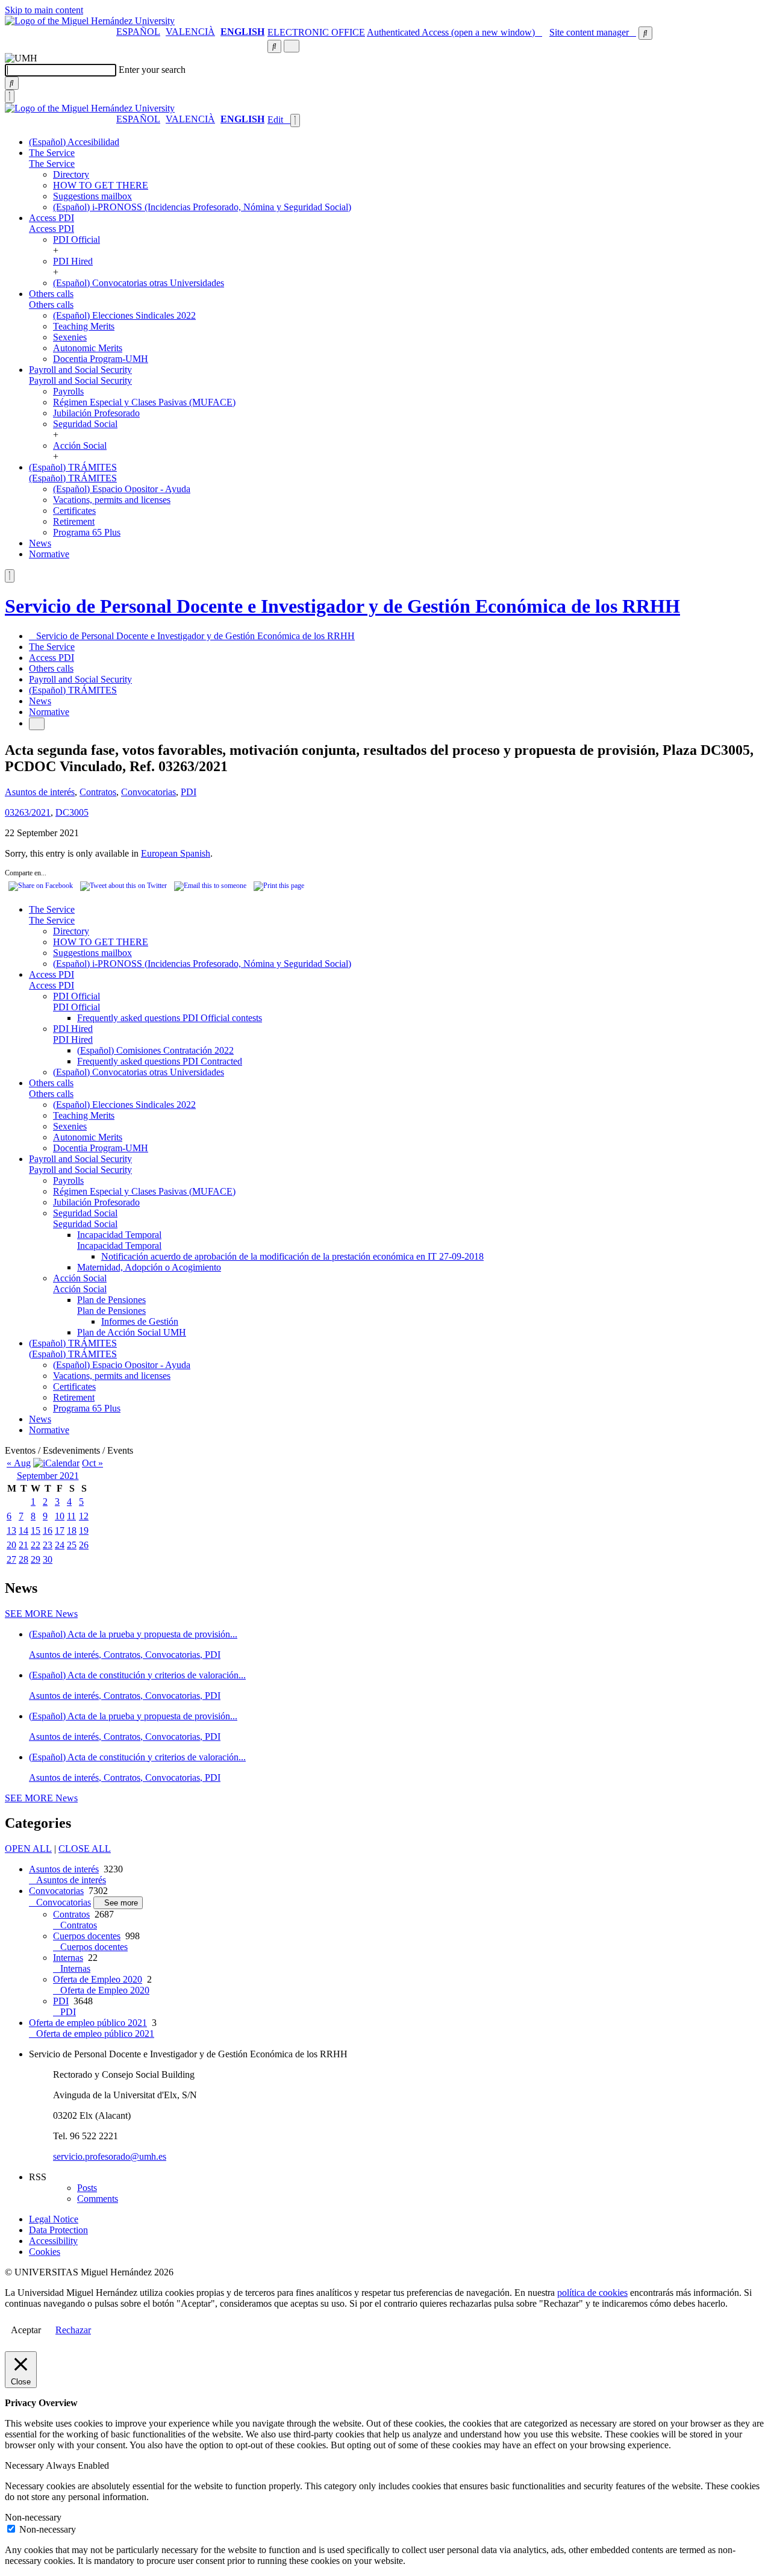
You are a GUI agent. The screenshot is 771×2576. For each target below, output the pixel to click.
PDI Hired (73, 261)
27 (11, 1559)
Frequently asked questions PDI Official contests (170, 1018)
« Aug (19, 1463)
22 (36, 1545)
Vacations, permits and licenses (112, 500)
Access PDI (52, 218)
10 (60, 1516)
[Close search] (10, 96)
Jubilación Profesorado (96, 413)
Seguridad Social (85, 424)
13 (11, 1530)
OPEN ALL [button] (28, 1849)
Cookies (45, 2252)
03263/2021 (28, 812)
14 (23, 1530)
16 (48, 1530)
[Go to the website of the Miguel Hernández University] (90, 21)
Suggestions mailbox (92, 196)
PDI (189, 792)
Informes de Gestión (140, 1321)
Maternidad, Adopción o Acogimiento (149, 1267)
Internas (68, 1958)
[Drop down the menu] (292, 46)
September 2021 (48, 1476)
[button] (52, 164)
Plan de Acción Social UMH (132, 1332)
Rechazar (73, 2330)
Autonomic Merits (88, 348)
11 (71, 1516)
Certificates (74, 511)
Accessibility (53, 2241)
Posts (87, 2188)
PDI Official (76, 239)
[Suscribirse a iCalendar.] (56, 1463)
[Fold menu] (295, 120)
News (40, 543)
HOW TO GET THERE (101, 185)
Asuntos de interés (40, 792)
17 (60, 1530)
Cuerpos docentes (87, 1936)
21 (23, 1545)
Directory (71, 174)
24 (60, 1545)
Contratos (98, 792)
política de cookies (592, 2293)
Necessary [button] (25, 2465)
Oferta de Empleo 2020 (98, 1979)
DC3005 (72, 812)
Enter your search (152, 70)
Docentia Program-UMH (101, 359)
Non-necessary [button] (33, 2517)
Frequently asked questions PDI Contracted (160, 1061)
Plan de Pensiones (111, 1300)
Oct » (92, 1463)
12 (84, 1516)
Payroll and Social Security (80, 370)
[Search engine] (645, 33)
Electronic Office (316, 32)
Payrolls (68, 391)
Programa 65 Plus (87, 532)
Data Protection (58, 2230)
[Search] (12, 83)
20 (11, 1545)
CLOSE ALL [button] (85, 1849)
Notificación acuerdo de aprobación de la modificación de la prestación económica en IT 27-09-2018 (292, 1256)
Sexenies (70, 337)
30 (48, 1559)
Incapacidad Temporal (119, 1235)
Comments (98, 2199)
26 (84, 1545)
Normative (49, 554)
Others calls (51, 294)
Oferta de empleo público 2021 (88, 2023)
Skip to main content (44, 10)
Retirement (74, 521)
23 (48, 1545)
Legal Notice (54, 2219)
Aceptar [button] (26, 2330)
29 (36, 1559)
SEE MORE (41, 1614)
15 (36, 1530)
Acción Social (80, 445)
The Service (52, 153)
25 (72, 1545)
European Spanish (176, 853)
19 (84, 1530)
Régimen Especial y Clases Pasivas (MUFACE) (144, 402)
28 (23, 1559)
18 (72, 1530)
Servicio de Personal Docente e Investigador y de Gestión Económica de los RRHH (342, 606)
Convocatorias (148, 792)
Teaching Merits (84, 326)
